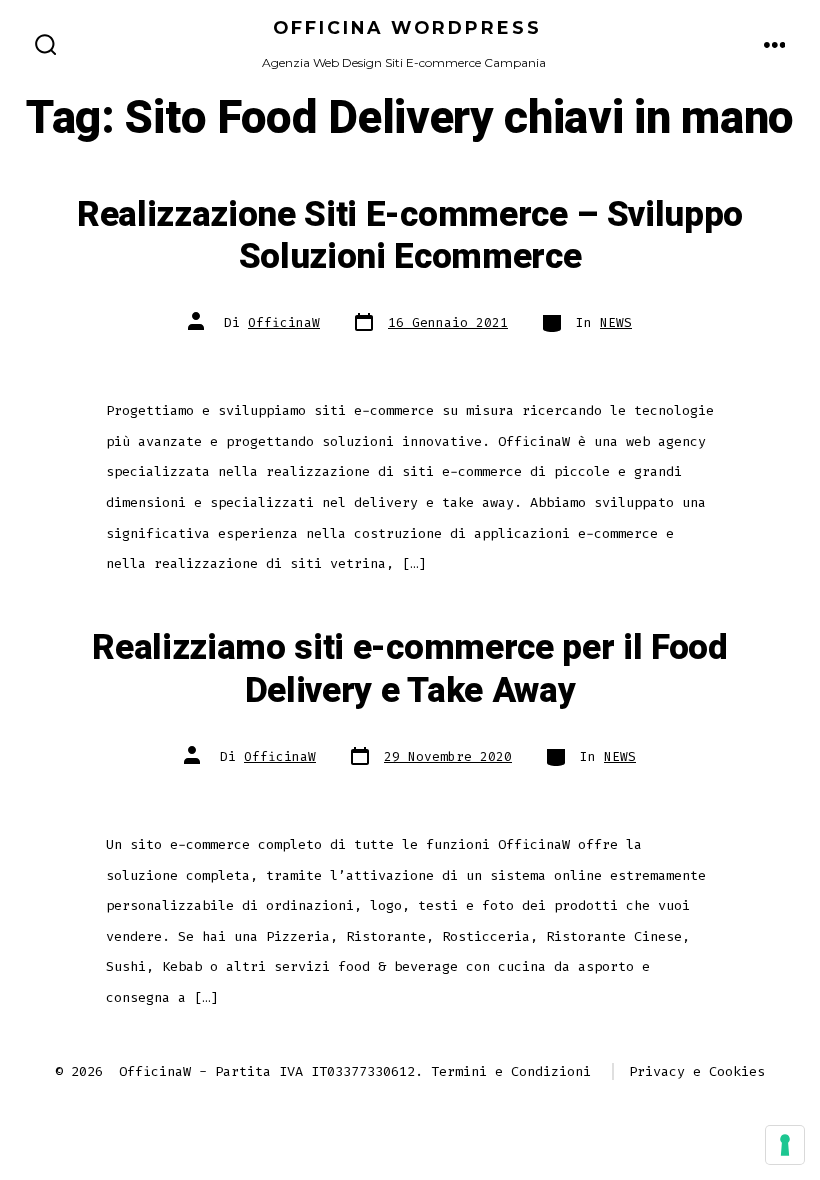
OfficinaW (284, 322)
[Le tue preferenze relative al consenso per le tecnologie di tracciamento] (785, 1145)
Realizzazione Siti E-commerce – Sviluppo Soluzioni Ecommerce (410, 236)
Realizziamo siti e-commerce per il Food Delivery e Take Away (410, 669)
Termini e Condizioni (511, 1071)
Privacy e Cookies (697, 1071)
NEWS (616, 322)
